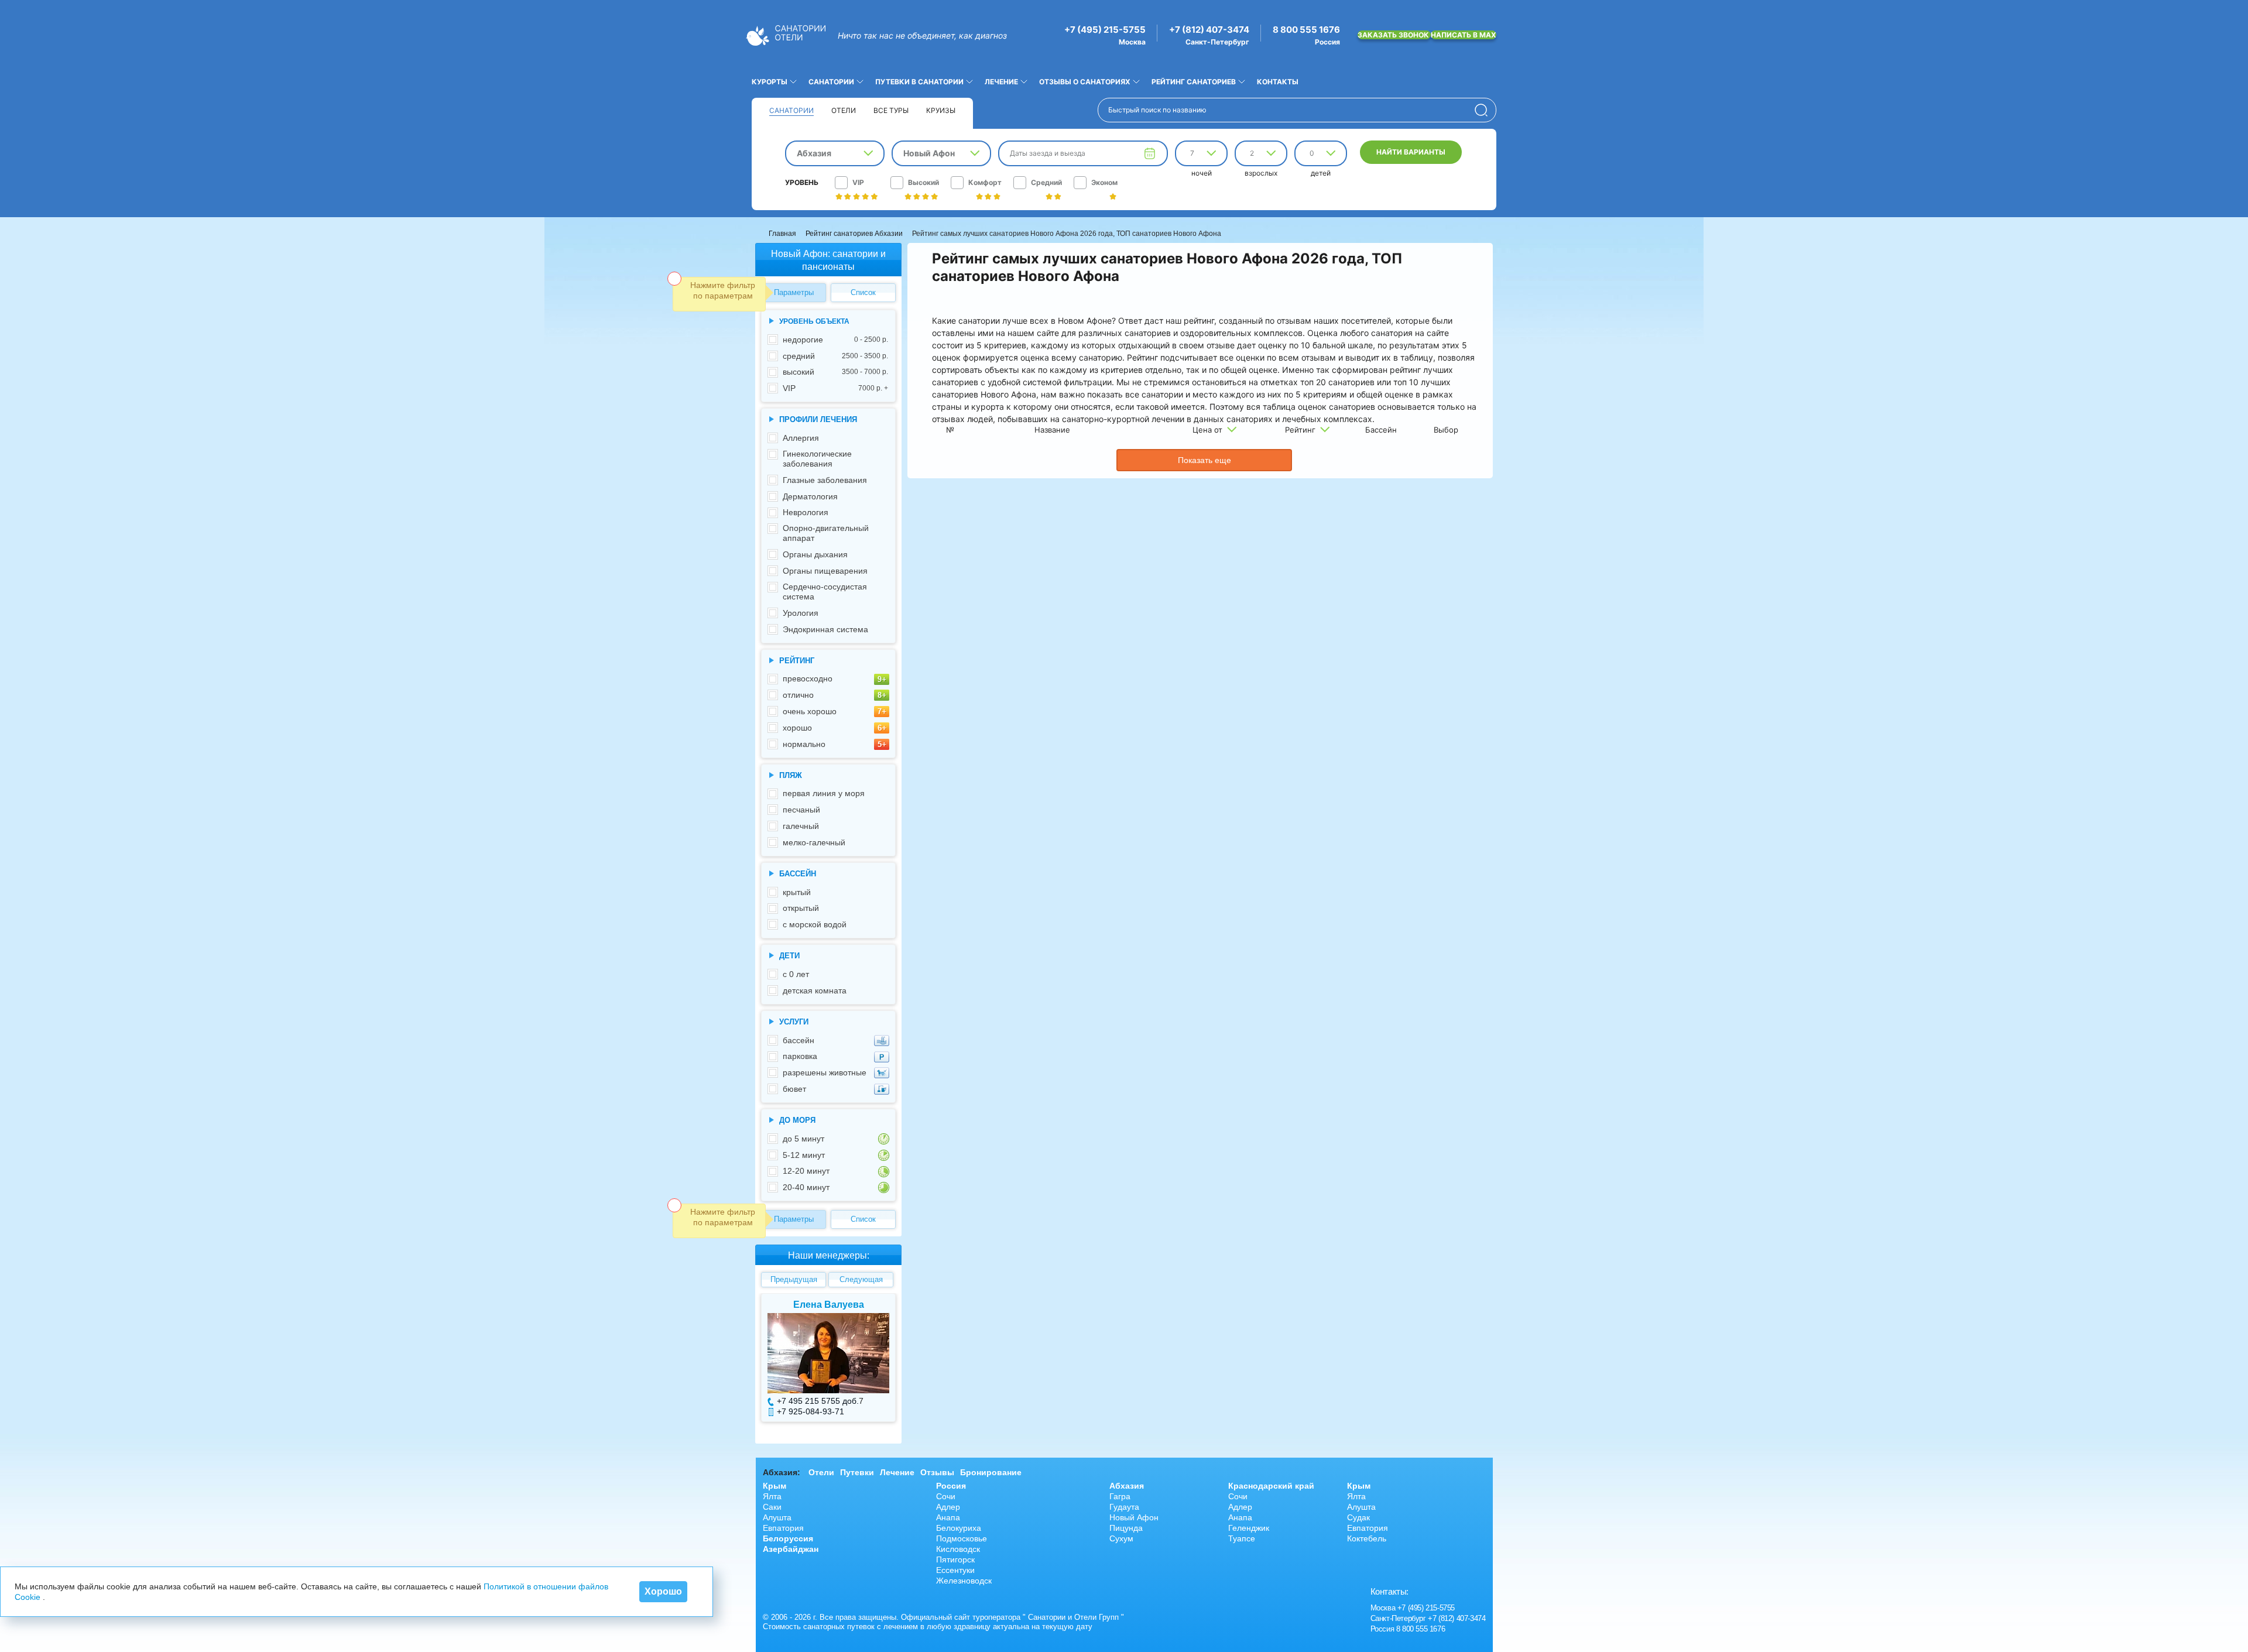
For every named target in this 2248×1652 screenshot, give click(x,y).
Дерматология (810, 496)
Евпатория (783, 1528)
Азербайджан (791, 1549)
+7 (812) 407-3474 (1209, 30)
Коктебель (1367, 1538)
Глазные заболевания (825, 480)
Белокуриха (959, 1528)
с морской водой (815, 924)
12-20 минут (806, 1171)
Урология (801, 613)
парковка (800, 1056)
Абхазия (1127, 1486)
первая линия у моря (824, 793)
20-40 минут (806, 1187)
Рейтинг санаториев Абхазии (854, 234)
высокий (835, 372)
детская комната (815, 990)
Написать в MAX (1464, 35)
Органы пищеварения (825, 571)
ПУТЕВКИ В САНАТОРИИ (919, 82)
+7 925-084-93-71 (811, 1411)
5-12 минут (804, 1155)
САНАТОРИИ (831, 82)
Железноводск (964, 1581)
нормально (804, 744)
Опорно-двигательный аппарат (826, 533)
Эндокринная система (825, 629)
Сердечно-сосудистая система (825, 592)
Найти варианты (1411, 152)
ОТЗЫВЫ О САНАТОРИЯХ (1085, 82)
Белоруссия (788, 1538)
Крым (775, 1486)
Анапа (948, 1517)
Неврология (806, 512)
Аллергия (801, 438)
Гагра (1120, 1496)
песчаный (801, 810)
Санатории (791, 110)
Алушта (777, 1517)
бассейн (799, 1040)
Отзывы (937, 1472)
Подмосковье (962, 1538)
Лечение (897, 1472)
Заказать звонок (1394, 35)
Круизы (941, 110)
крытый (797, 892)
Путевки (857, 1472)
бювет (794, 1089)
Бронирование (991, 1472)
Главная (782, 234)
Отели (844, 110)
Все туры (891, 110)
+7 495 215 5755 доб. (818, 1401)
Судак (1358, 1517)
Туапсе (1242, 1538)
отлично (798, 695)
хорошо (797, 728)
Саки (772, 1507)
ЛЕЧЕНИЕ (1001, 82)
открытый (801, 908)
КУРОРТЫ (770, 82)
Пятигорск (955, 1560)
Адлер (948, 1507)
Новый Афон (1134, 1517)
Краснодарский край (1271, 1486)
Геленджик (1249, 1528)
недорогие (835, 340)
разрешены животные (825, 1072)
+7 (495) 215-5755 (1105, 30)
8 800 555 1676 (1306, 30)
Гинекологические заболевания (817, 459)
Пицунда (1126, 1528)
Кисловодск (958, 1549)
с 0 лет (796, 974)
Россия (951, 1486)
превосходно (808, 678)
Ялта (772, 1496)
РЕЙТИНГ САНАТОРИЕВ (1194, 82)
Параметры (794, 292)
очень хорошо (810, 711)
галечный (801, 826)
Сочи (946, 1496)
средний (835, 356)
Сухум (1121, 1538)
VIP (835, 388)
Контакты (1278, 82)
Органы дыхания (815, 554)
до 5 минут (803, 1139)
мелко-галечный (814, 842)
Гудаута (1124, 1507)
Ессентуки (955, 1570)
